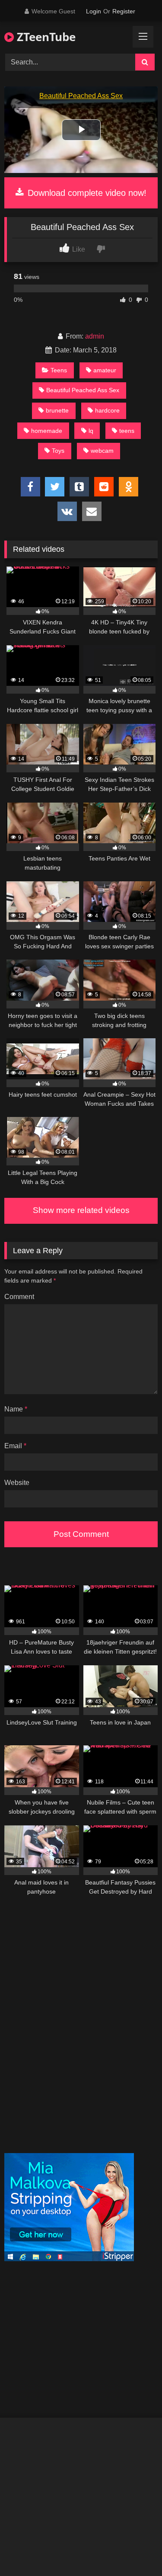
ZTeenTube (45, 37)
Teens (59, 370)
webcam (102, 451)
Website (17, 1483)
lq (91, 431)
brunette (57, 410)
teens (127, 431)
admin (95, 336)
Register (124, 11)
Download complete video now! (86, 193)
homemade (47, 431)
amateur (105, 370)
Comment (19, 1297)
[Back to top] (135, 2550)
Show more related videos (81, 1210)
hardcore (107, 410)
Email (15, 1446)
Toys (58, 451)
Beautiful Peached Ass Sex (83, 390)
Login (94, 11)
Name (16, 1409)
